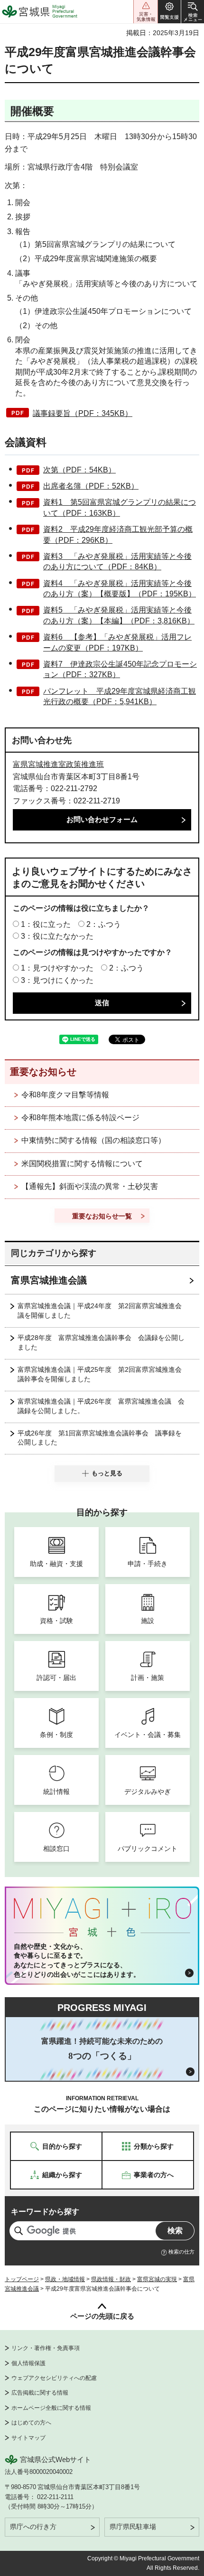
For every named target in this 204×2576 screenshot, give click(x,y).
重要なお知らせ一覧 (102, 1216)
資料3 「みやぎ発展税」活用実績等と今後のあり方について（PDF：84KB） (117, 561)
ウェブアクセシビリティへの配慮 (54, 2378)
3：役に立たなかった (57, 936)
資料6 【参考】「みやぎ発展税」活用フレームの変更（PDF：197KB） (117, 642)
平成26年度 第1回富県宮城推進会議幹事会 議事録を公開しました (100, 1438)
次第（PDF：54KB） (79, 470)
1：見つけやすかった (57, 968)
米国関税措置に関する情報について (82, 1164)
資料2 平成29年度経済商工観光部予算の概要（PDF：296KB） (118, 534)
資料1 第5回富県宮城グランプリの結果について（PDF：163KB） (120, 507)
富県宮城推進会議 (49, 1280)
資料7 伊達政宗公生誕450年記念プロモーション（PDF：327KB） (120, 669)
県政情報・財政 (111, 2279)
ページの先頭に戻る (102, 2316)
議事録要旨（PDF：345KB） (83, 413)
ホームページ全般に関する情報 (51, 2408)
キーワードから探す (45, 2212)
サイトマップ (28, 2438)
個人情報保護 (28, 2363)
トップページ (22, 2279)
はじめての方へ (31, 2423)
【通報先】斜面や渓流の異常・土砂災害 (90, 1186)
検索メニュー (193, 12)
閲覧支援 (169, 12)
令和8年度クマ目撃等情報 (65, 1095)
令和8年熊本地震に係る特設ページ (80, 1118)
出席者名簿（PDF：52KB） (91, 486)
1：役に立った (46, 924)
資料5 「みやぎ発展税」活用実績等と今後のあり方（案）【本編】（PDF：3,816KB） (119, 615)
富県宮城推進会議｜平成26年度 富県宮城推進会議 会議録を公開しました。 (101, 1406)
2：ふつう (104, 924)
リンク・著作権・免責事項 (46, 2348)
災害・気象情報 (146, 12)
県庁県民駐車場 (133, 2527)
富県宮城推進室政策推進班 (58, 764)
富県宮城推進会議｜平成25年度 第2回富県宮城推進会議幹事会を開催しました (100, 1374)
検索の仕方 (181, 2252)
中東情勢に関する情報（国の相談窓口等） (93, 1140)
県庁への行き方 (33, 2527)
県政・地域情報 (65, 2279)
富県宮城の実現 (157, 2279)
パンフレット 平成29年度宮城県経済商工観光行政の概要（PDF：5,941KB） (120, 696)
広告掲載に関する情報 (40, 2393)
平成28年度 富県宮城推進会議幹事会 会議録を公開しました (101, 1342)
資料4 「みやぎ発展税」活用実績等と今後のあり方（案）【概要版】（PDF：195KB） (120, 589)
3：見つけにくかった (57, 980)
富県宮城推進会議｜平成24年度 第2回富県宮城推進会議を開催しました (100, 1311)
